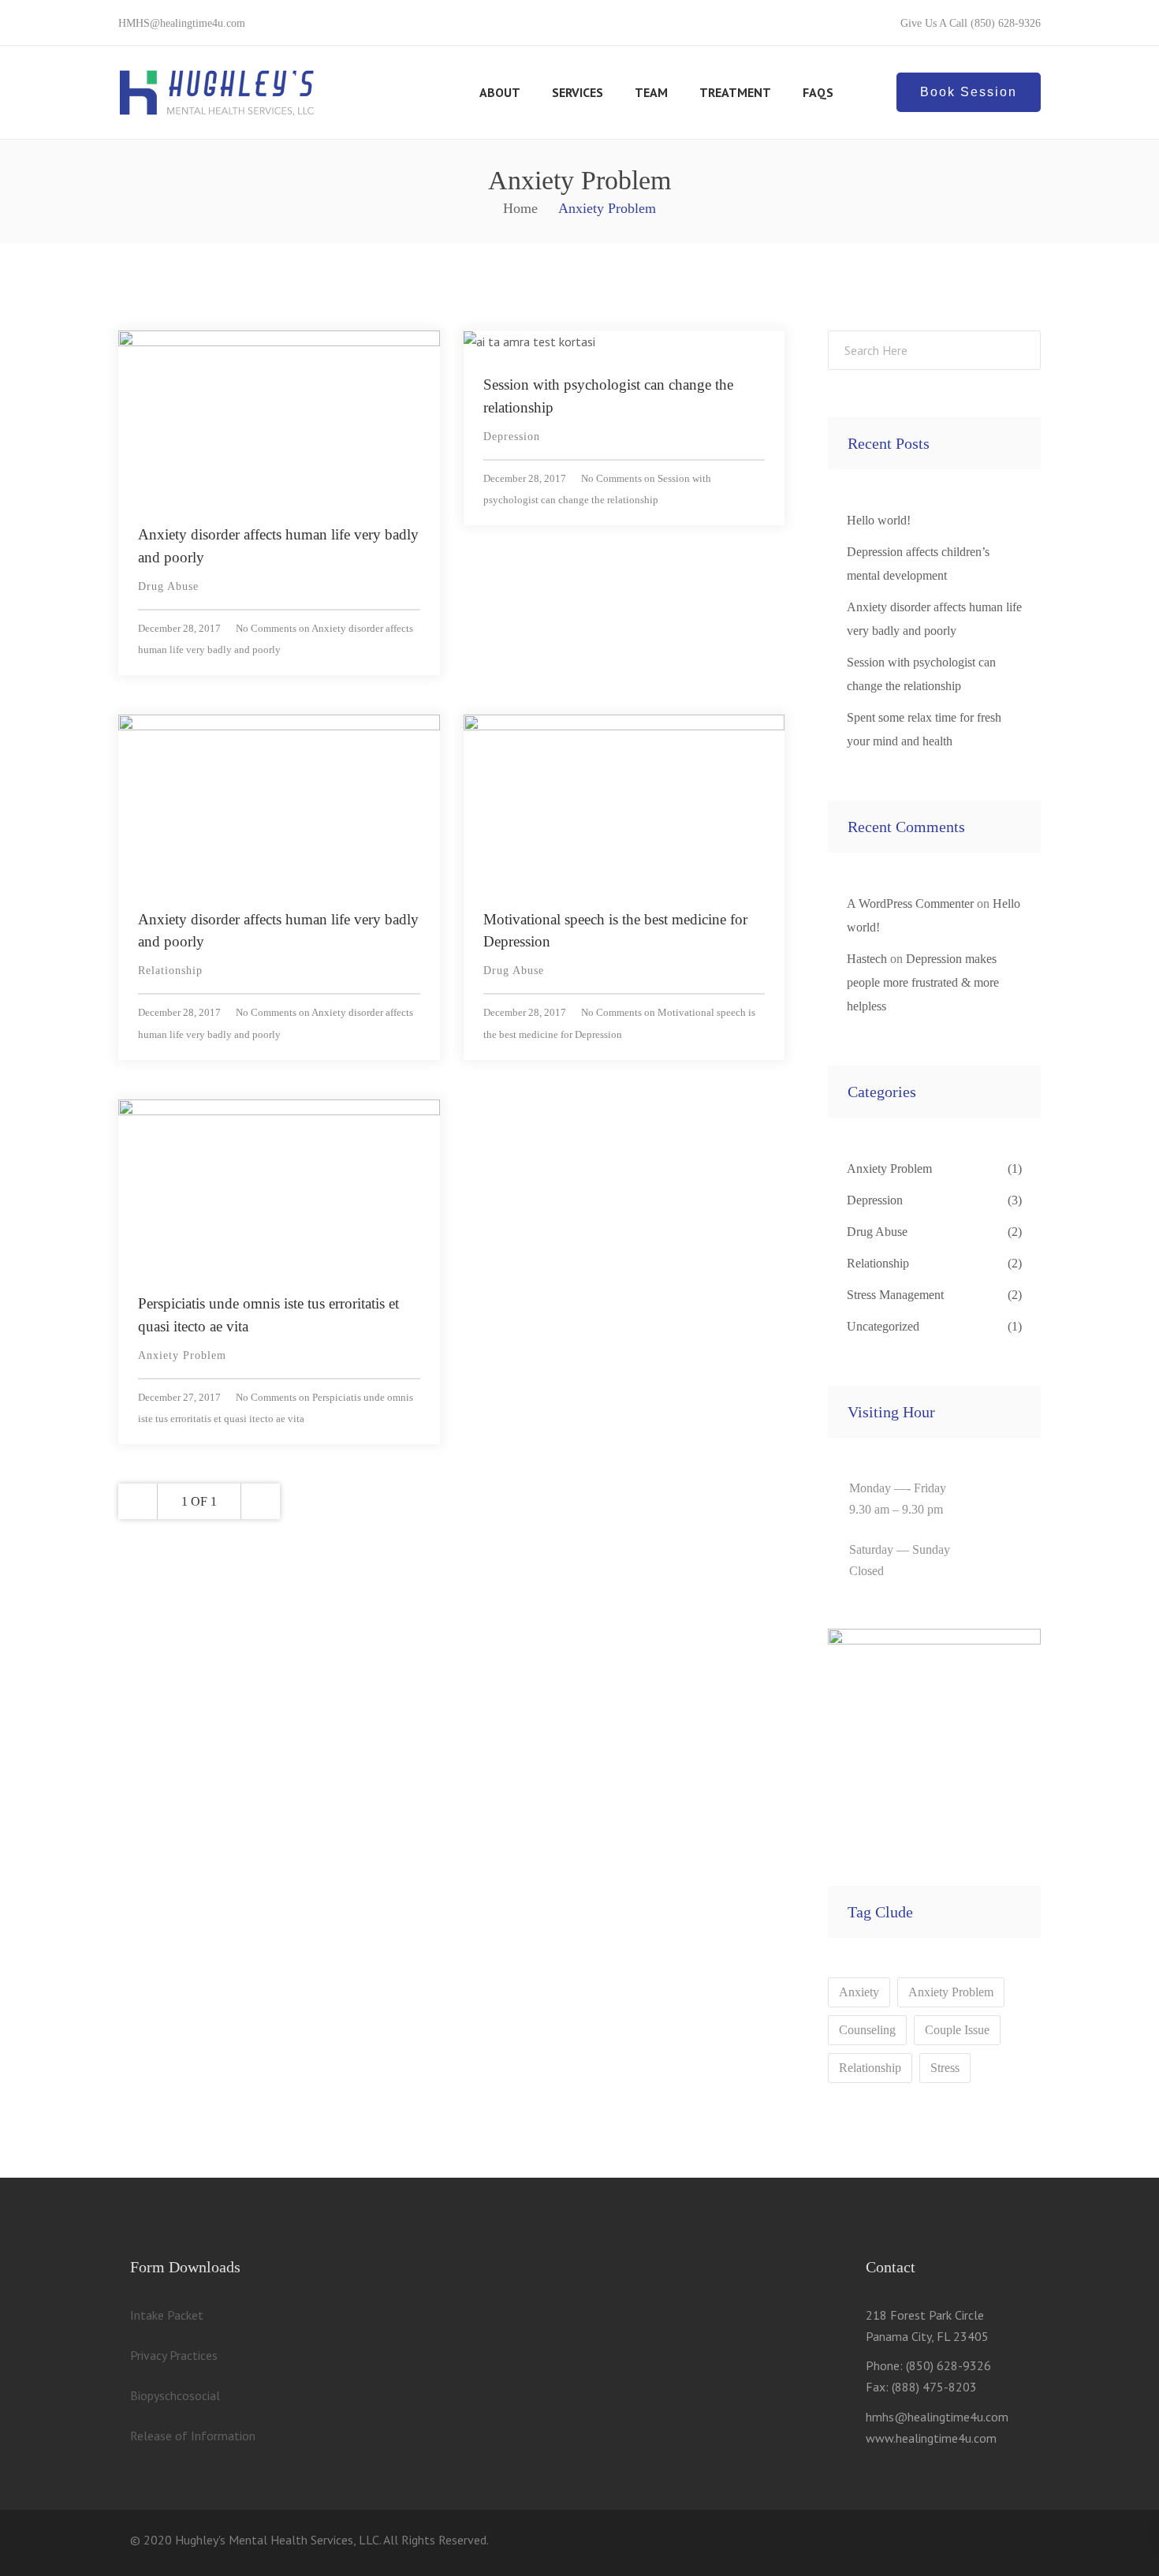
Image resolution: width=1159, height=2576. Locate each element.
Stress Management (895, 1295)
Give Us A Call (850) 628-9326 (971, 23)
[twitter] (942, 2543)
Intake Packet (167, 2315)
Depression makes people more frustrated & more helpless (923, 982)
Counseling (867, 2030)
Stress (945, 2068)
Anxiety (859, 1992)
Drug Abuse (168, 586)
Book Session (969, 92)
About (500, 92)
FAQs (818, 92)
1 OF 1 (199, 1501)
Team (651, 92)
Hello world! (879, 520)
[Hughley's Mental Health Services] (217, 92)
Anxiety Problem (182, 1355)
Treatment (735, 92)
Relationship (170, 971)
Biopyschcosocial (175, 2395)
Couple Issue (957, 2030)
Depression (512, 437)
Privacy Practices (174, 2355)
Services (578, 92)
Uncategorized (883, 1326)
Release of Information (193, 2436)
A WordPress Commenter (910, 903)
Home (520, 208)
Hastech (867, 959)
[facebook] (977, 2543)
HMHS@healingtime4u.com (182, 23)
